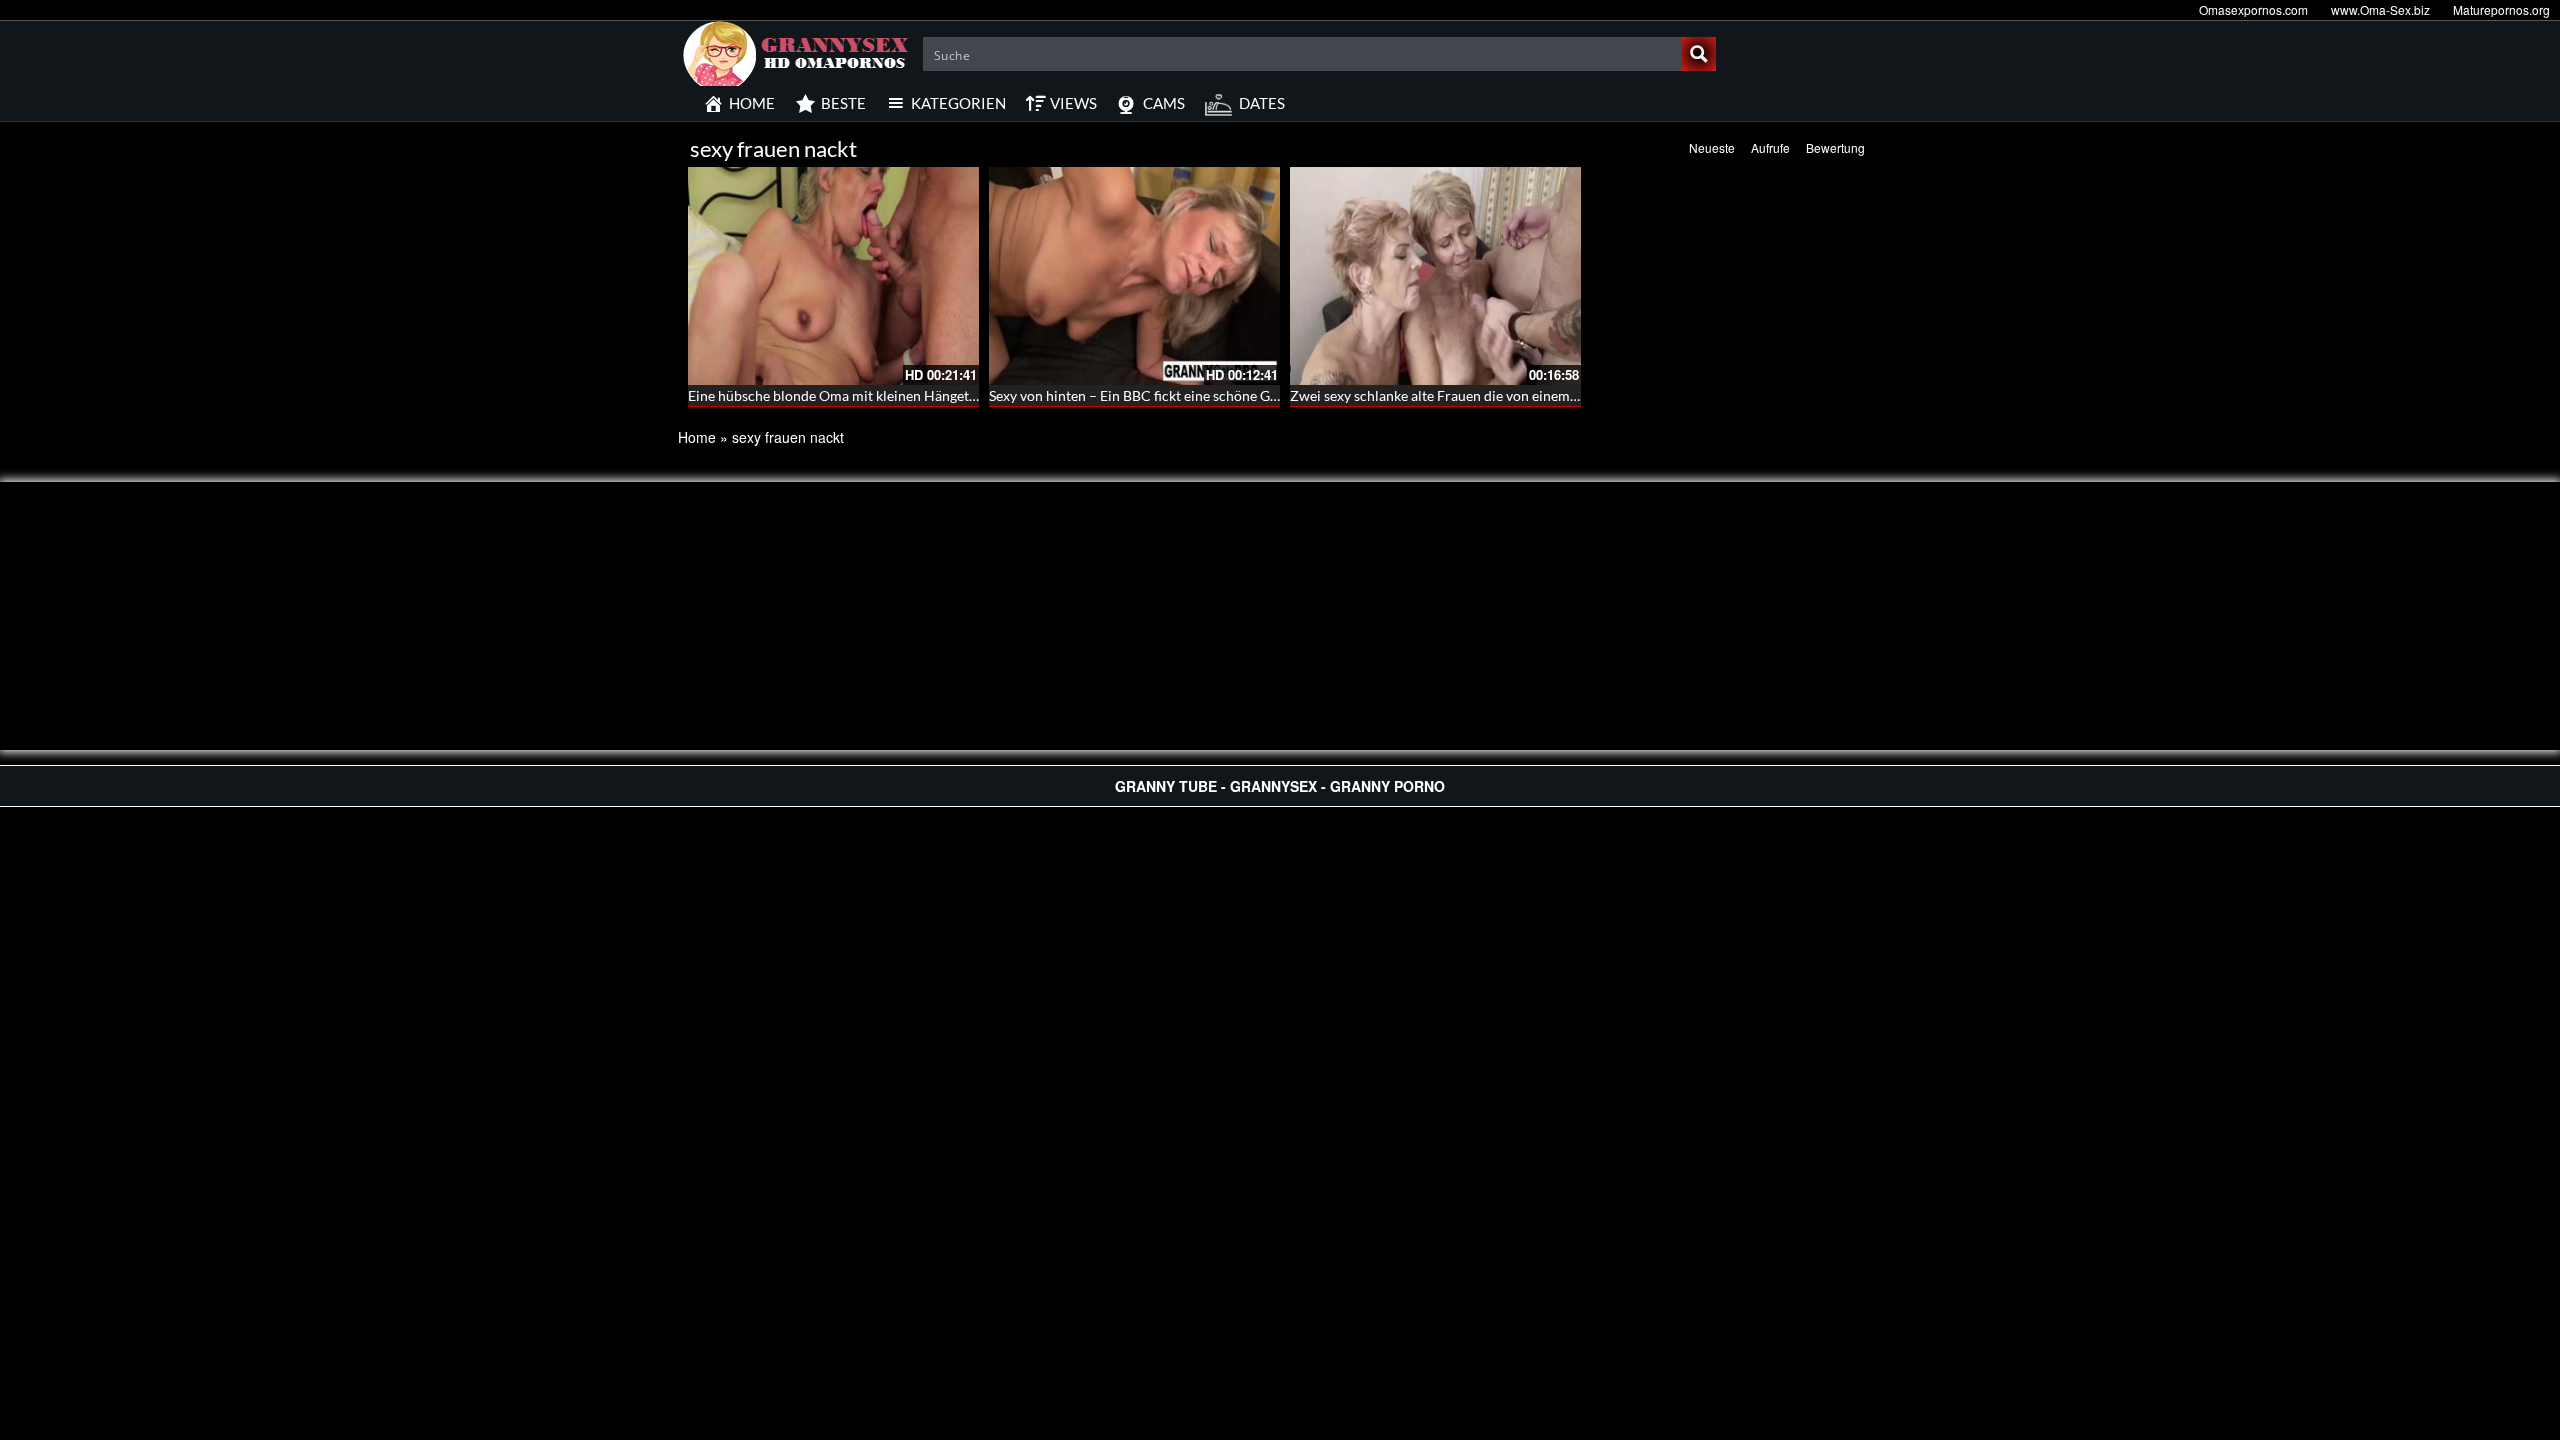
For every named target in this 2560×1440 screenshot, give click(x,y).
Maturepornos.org (2501, 9)
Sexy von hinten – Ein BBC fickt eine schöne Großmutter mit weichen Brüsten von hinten (1262, 395)
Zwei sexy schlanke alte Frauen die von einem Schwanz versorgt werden (1511, 395)
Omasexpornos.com (2253, 9)
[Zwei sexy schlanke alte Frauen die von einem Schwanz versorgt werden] (1435, 276)
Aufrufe (1770, 147)
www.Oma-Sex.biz (2380, 9)
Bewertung (1835, 147)
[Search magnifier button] (1699, 54)
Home (697, 437)
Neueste (1712, 147)
